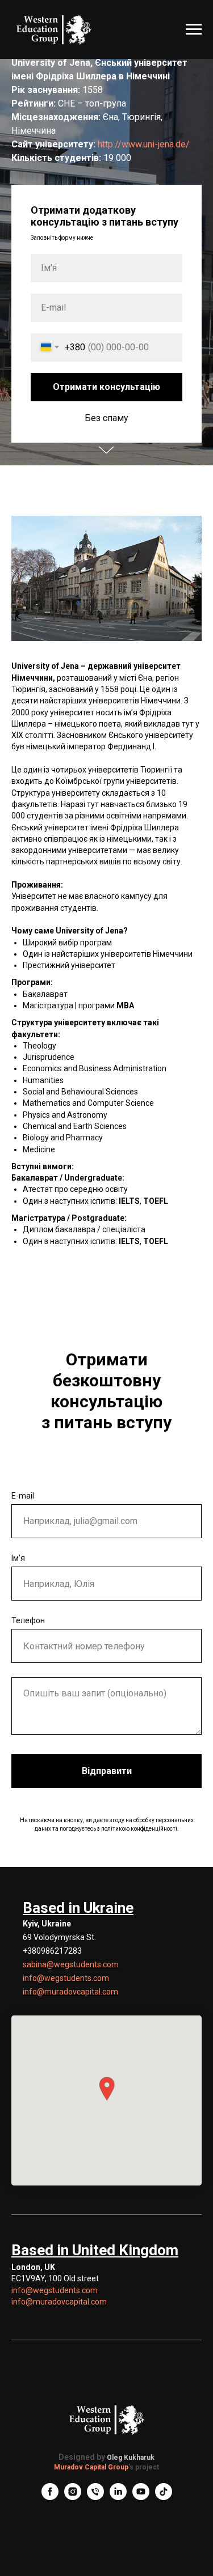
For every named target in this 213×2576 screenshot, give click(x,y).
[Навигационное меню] (194, 29)
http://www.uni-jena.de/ (144, 1200)
